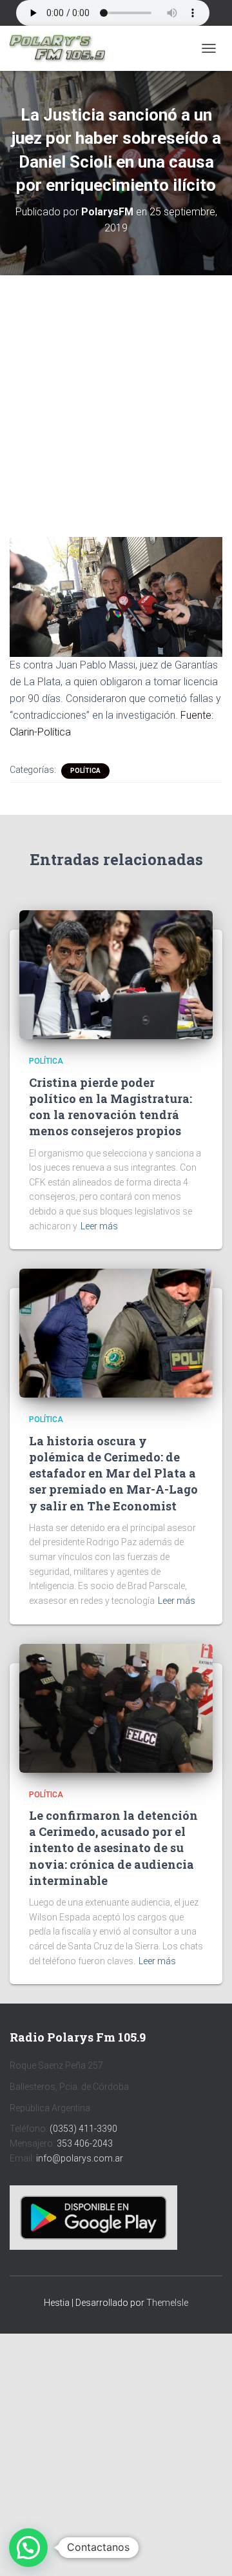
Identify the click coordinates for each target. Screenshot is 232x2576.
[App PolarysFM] (93, 2217)
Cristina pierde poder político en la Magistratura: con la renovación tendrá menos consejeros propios (111, 1107)
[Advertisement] (116, 396)
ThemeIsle (167, 2303)
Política (85, 771)
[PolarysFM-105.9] (62, 48)
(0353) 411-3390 (83, 2129)
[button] (28, 2548)
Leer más (99, 1226)
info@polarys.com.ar (80, 2158)
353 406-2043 (85, 2143)
